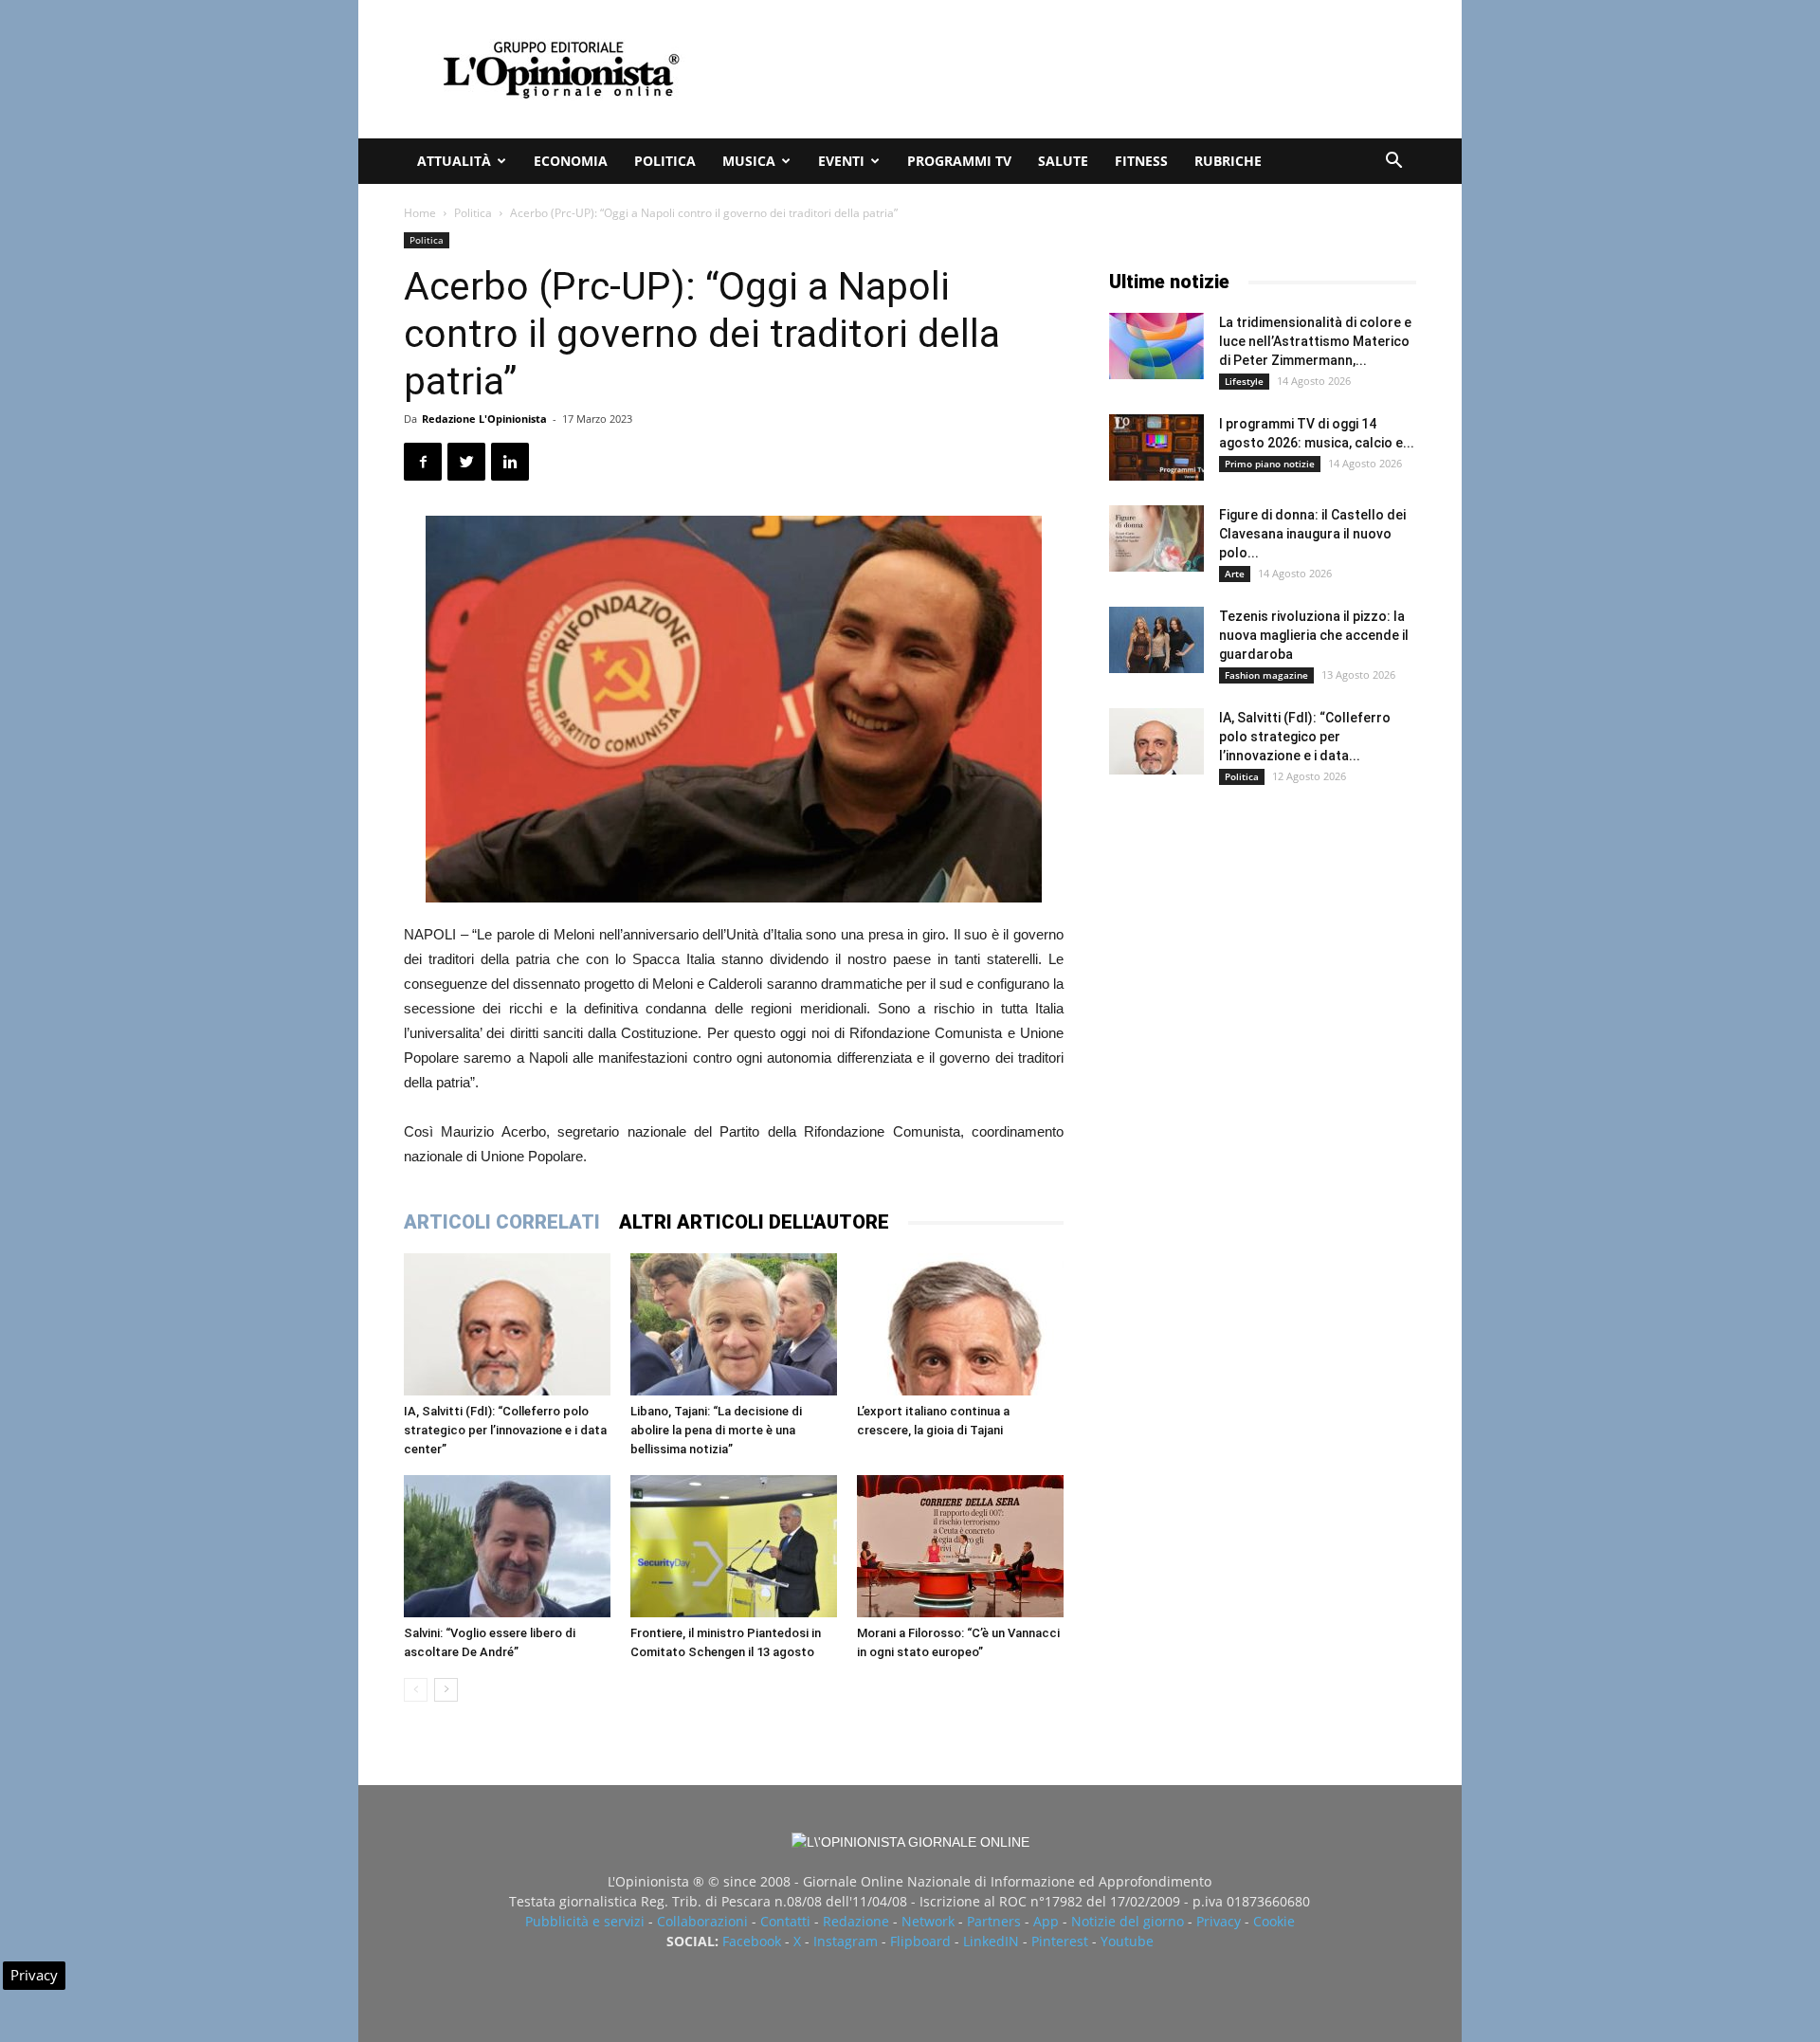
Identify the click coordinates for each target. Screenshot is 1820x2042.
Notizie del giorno (1128, 1921)
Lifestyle (1244, 381)
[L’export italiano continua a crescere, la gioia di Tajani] (960, 1324)
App (1046, 1921)
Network (928, 1921)
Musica (749, 161)
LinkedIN (991, 1941)
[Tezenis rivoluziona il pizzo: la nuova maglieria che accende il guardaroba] (1156, 640)
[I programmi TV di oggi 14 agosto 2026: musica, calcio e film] (1156, 447)
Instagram (846, 1941)
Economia (571, 161)
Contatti (785, 1921)
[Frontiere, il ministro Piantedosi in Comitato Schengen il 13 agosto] (734, 1546)
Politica (665, 161)
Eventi (841, 161)
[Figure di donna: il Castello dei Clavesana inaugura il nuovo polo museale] (1156, 538)
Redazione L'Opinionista (484, 419)
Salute (1063, 161)
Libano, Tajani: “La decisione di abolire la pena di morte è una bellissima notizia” (716, 1430)
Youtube (1127, 1941)
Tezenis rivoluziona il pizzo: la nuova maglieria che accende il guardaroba (1314, 635)
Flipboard (920, 1941)
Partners (994, 1921)
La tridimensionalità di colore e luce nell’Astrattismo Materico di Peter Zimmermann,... (1315, 341)
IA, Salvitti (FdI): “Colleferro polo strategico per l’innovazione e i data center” (505, 1430)
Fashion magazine (1266, 675)
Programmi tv (959, 161)
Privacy (1219, 1921)
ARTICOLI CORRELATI (502, 1222)
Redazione (856, 1921)
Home (420, 213)
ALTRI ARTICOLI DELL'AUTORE (754, 1222)
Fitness (1141, 161)
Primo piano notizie (1270, 464)
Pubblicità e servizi (585, 1921)
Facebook (752, 1941)
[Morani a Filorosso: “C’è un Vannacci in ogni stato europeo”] (960, 1546)
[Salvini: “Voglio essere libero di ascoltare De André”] (507, 1546)
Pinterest (1060, 1941)
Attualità (454, 161)
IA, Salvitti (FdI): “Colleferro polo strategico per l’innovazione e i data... (1305, 737)
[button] (1393, 163)
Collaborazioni (702, 1921)
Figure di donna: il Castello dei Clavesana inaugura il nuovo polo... (1312, 534)
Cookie (1274, 1921)
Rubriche (1228, 161)
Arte (1235, 574)
